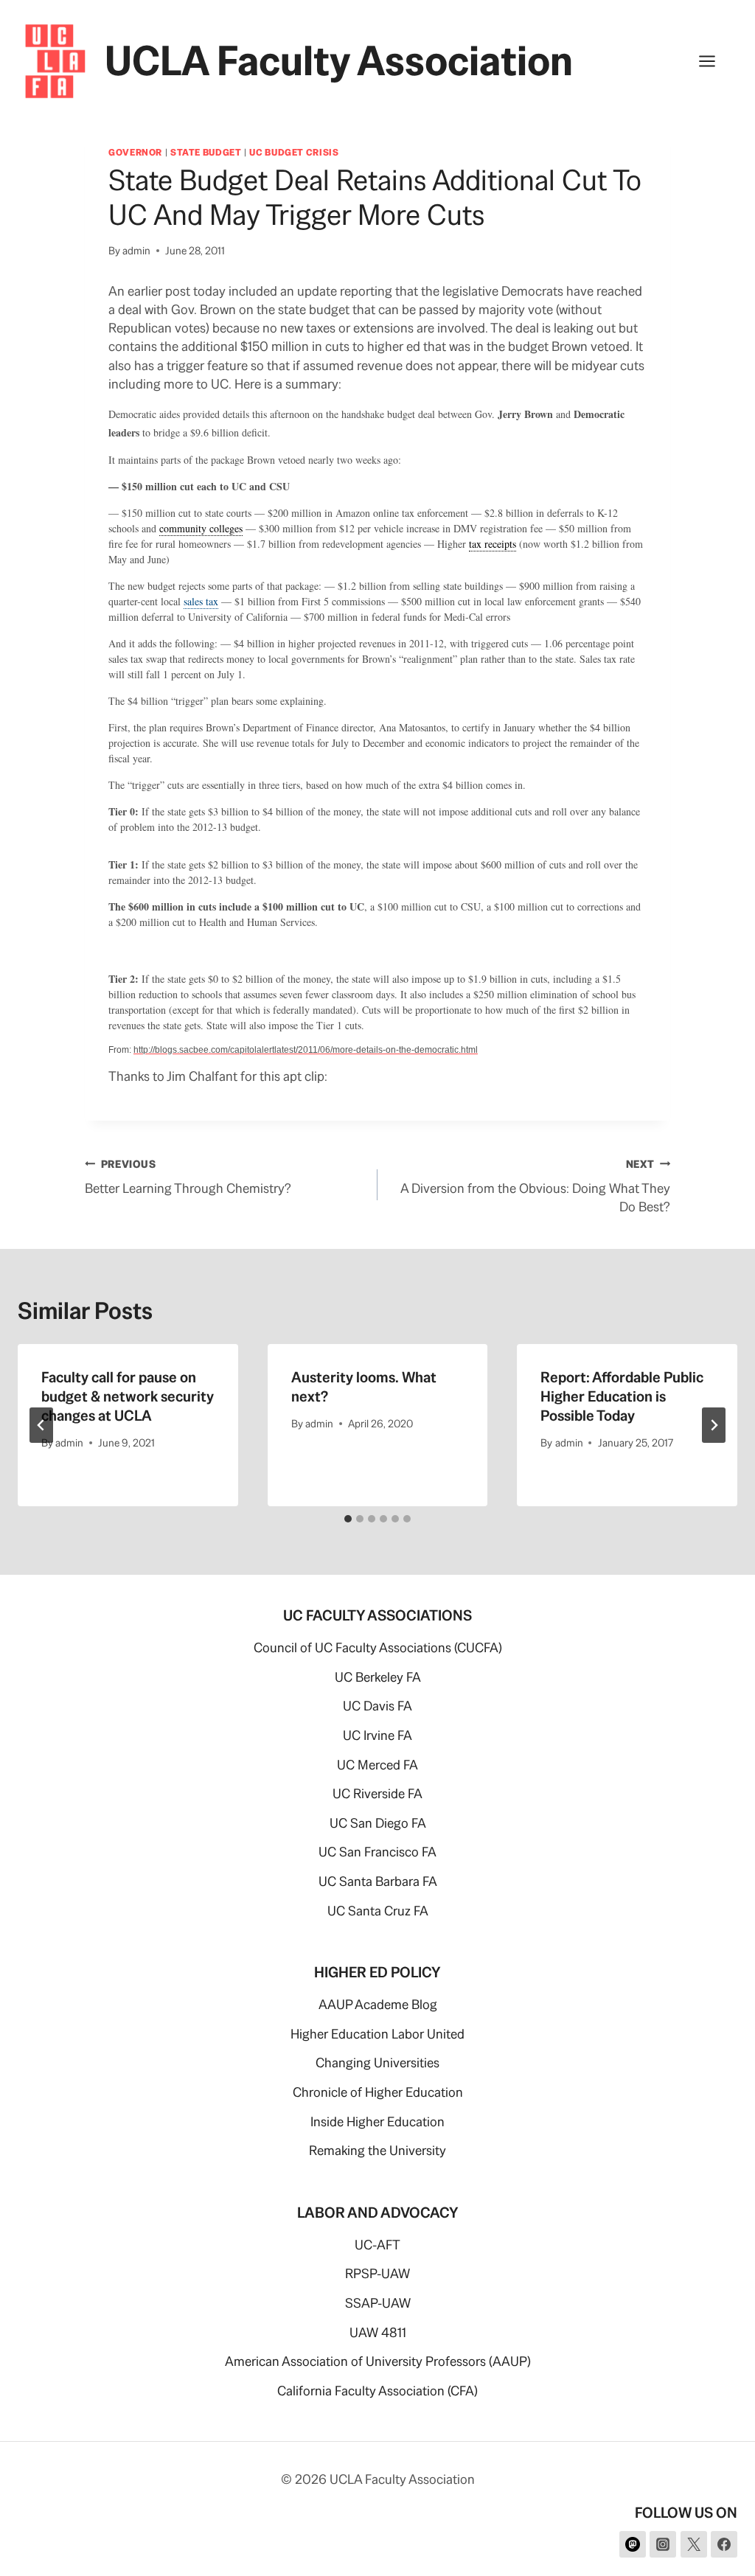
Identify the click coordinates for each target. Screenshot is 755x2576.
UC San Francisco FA (377, 1852)
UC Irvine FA (377, 1735)
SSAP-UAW (378, 2303)
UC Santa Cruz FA (378, 1911)
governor (135, 152)
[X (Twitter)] (694, 2544)
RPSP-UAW (377, 2273)
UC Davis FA (377, 1706)
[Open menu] (714, 61)
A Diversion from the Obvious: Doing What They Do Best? (535, 1186)
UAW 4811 (378, 2332)
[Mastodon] (633, 2544)
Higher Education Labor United (377, 2034)
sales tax (201, 601)
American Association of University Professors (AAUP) (378, 2361)
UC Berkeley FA (378, 1677)
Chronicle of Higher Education (378, 2092)
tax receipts (493, 544)
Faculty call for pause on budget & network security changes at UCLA (128, 1396)
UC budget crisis (294, 152)
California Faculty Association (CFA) (377, 2391)
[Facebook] (724, 2544)
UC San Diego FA (378, 1823)
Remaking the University (377, 2150)
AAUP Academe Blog (378, 2004)
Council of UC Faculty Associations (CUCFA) (378, 1647)
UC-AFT (377, 2245)
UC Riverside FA (377, 1793)
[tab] (348, 1519)
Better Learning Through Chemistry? (188, 1177)
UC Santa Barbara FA (378, 1881)
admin (136, 251)
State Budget (206, 152)
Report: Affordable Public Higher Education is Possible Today (622, 1396)
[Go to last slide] (41, 1425)
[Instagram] (663, 2544)
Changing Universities (377, 2062)
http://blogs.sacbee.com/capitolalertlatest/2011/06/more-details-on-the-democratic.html (306, 1050)
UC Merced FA (377, 1765)
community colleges (201, 528)
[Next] (714, 1425)
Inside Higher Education (377, 2121)
